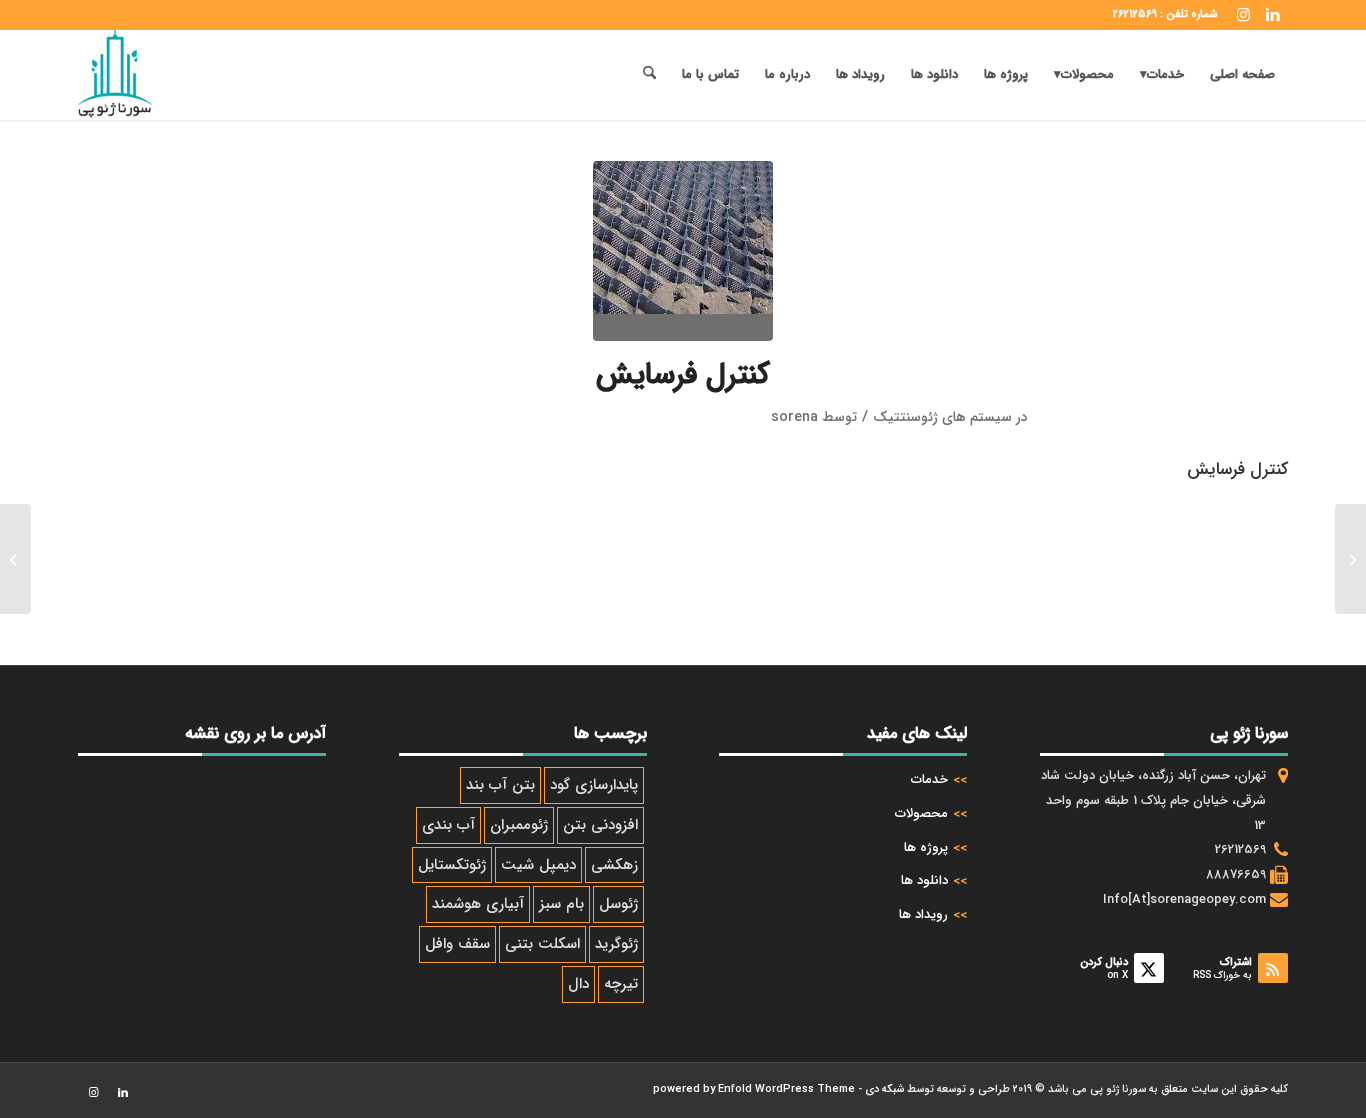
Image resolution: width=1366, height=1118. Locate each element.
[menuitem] (1242, 75)
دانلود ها (924, 880)
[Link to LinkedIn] (1273, 15)
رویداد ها (923, 914)
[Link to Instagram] (1243, 15)
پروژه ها (926, 847)
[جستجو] (649, 75)
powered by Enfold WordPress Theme (754, 1089)
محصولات (921, 813)
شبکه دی (884, 1089)
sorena (794, 417)
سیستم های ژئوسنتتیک (942, 417)
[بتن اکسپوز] (1350, 559)
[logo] (115, 75)
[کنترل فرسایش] (683, 251)
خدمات (929, 779)
